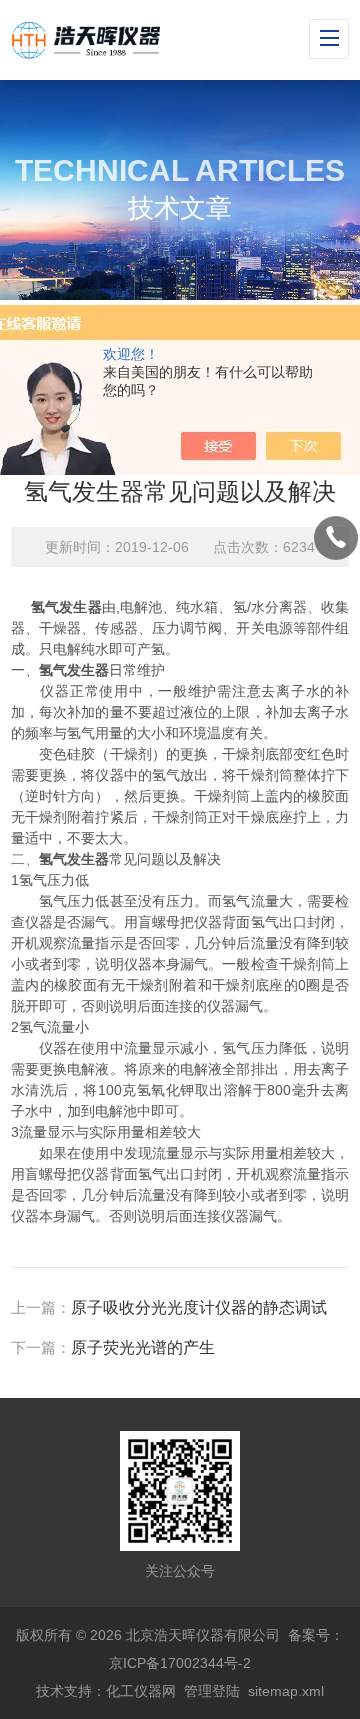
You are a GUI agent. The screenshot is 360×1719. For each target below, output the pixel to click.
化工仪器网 (141, 1691)
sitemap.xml (286, 1691)
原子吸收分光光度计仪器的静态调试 (199, 1307)
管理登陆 (212, 1691)
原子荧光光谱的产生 (143, 1347)
